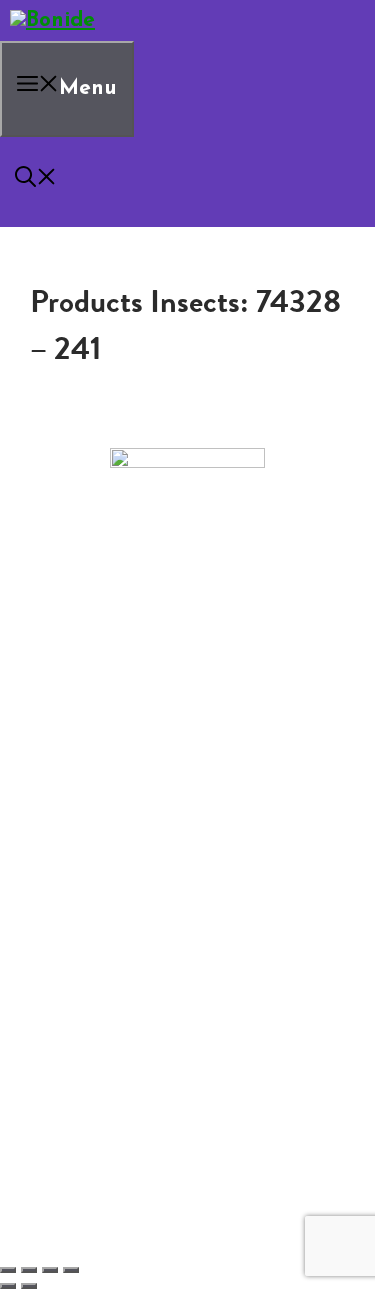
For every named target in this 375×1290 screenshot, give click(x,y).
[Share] (50, 1270)
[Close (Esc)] (71, 1270)
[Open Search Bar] (36, 181)
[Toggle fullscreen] (29, 1270)
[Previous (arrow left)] (8, 1286)
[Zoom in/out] (8, 1270)
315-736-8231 (187, 662)
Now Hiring (130, 740)
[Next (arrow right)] (29, 1286)
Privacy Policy (97, 772)
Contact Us (89, 724)
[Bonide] (52, 20)
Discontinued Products (129, 756)
